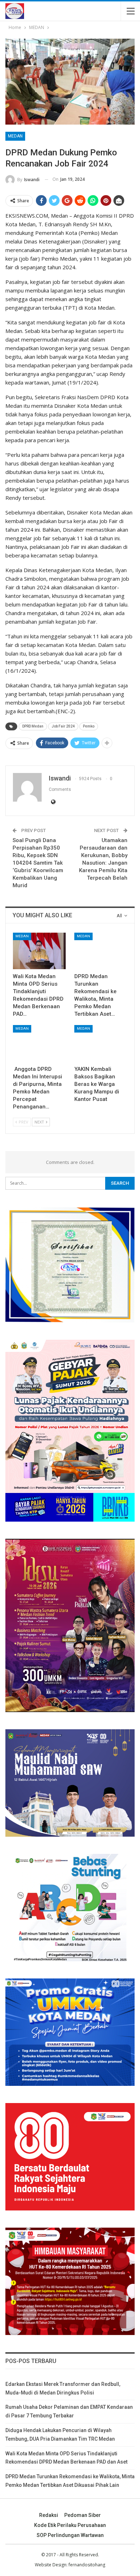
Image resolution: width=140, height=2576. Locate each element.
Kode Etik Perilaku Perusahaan (70, 2525)
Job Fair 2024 (63, 726)
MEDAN (15, 136)
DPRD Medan (33, 726)
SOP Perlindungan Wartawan (70, 2535)
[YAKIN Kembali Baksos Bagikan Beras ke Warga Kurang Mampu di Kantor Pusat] (101, 1043)
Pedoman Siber (83, 2515)
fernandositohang (87, 2565)
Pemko (89, 726)
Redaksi (49, 2515)
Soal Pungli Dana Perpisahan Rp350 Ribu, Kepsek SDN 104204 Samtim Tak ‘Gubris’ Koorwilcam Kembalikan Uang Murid (38, 863)
